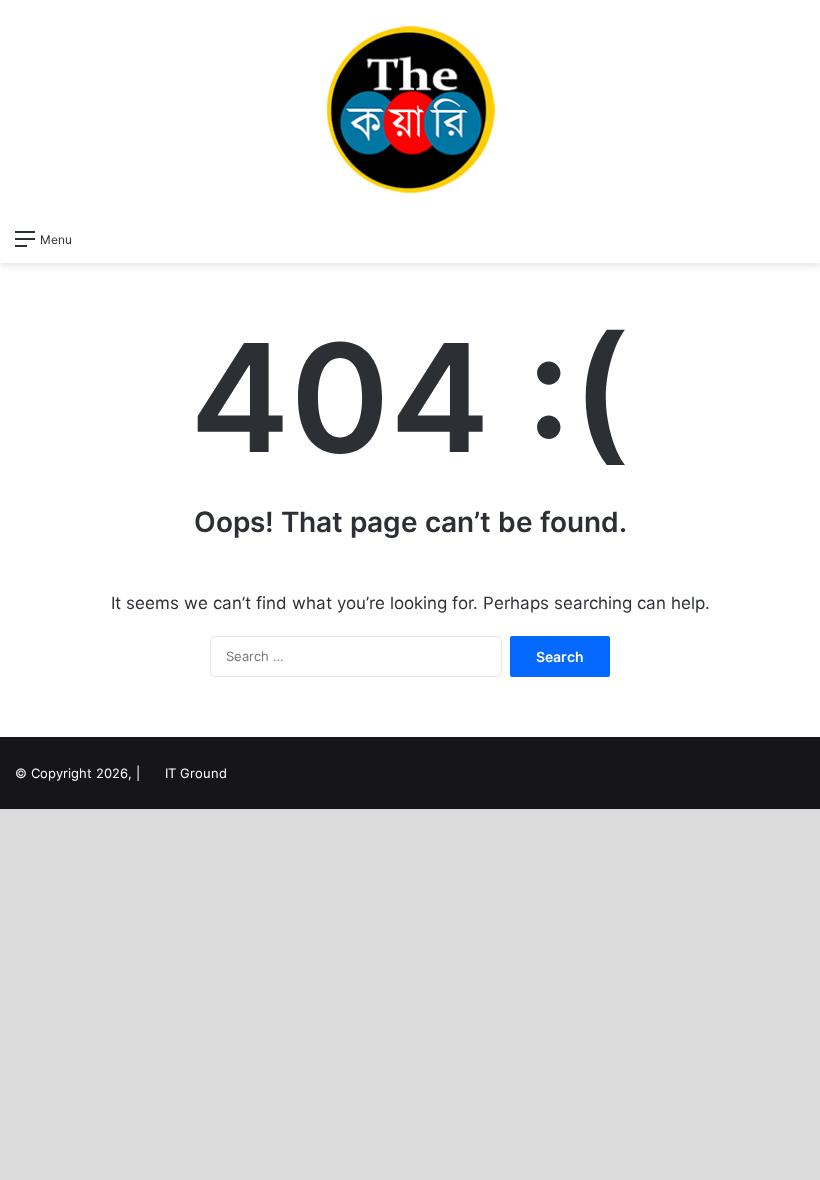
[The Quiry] (410, 109)
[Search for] (795, 238)
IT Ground (196, 773)
